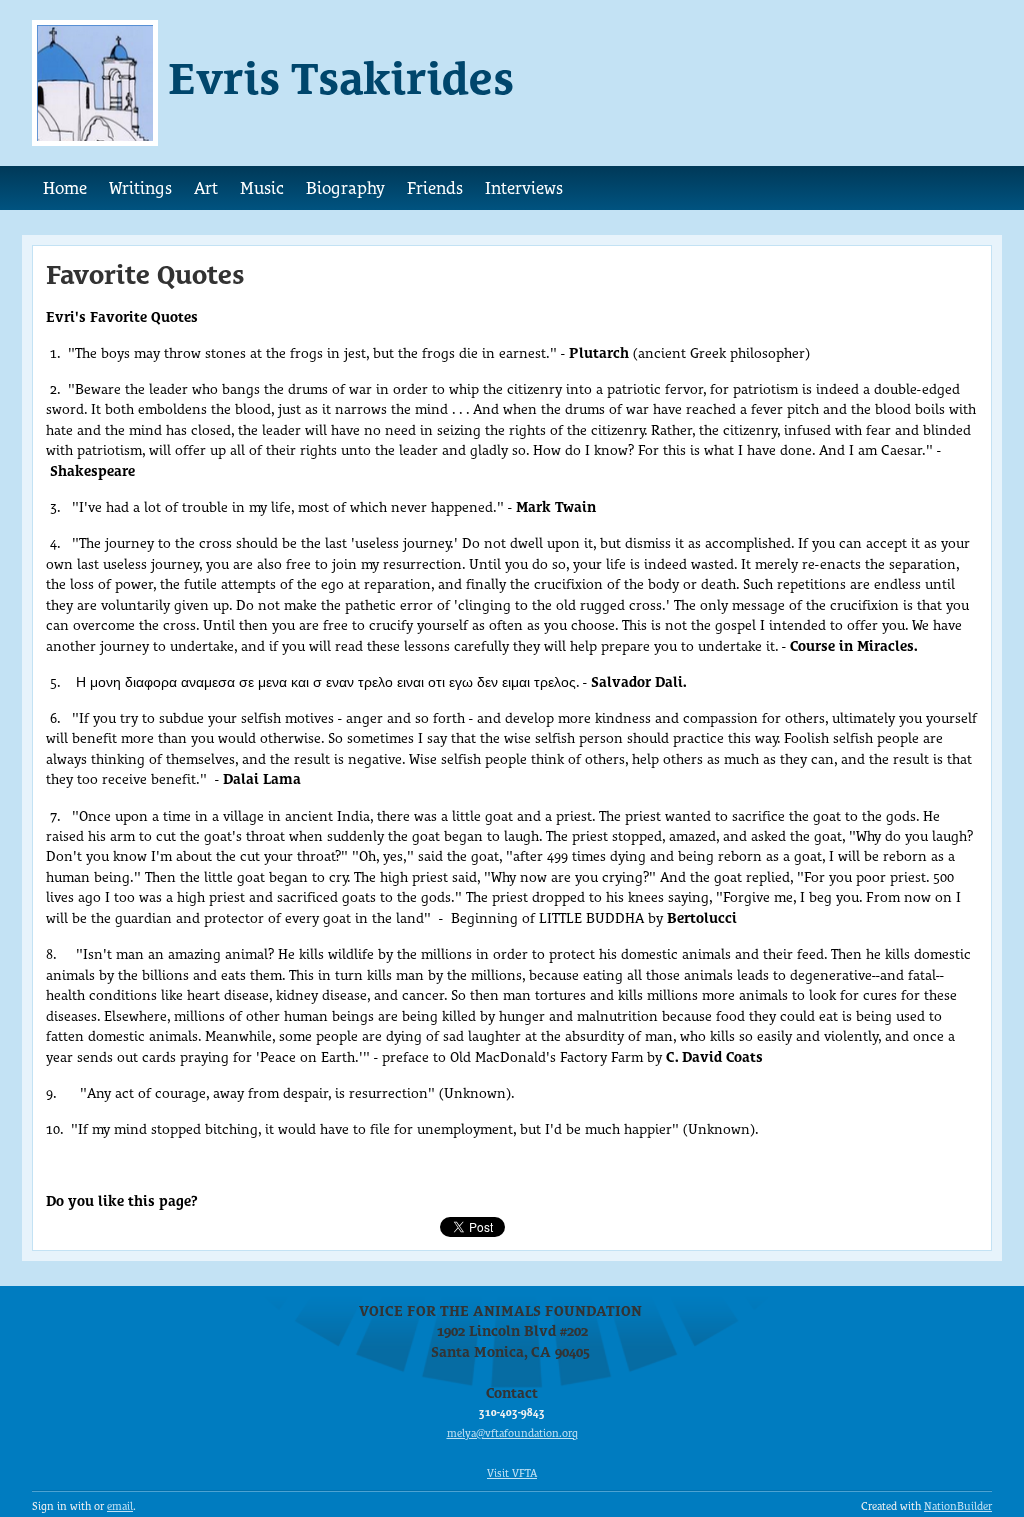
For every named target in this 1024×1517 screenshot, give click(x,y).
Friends (435, 188)
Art (206, 188)
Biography (345, 188)
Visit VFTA (512, 1473)
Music (262, 188)
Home (65, 188)
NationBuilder (958, 1506)
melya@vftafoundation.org (512, 1433)
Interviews (524, 188)
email (120, 1506)
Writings (140, 188)
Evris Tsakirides (341, 77)
